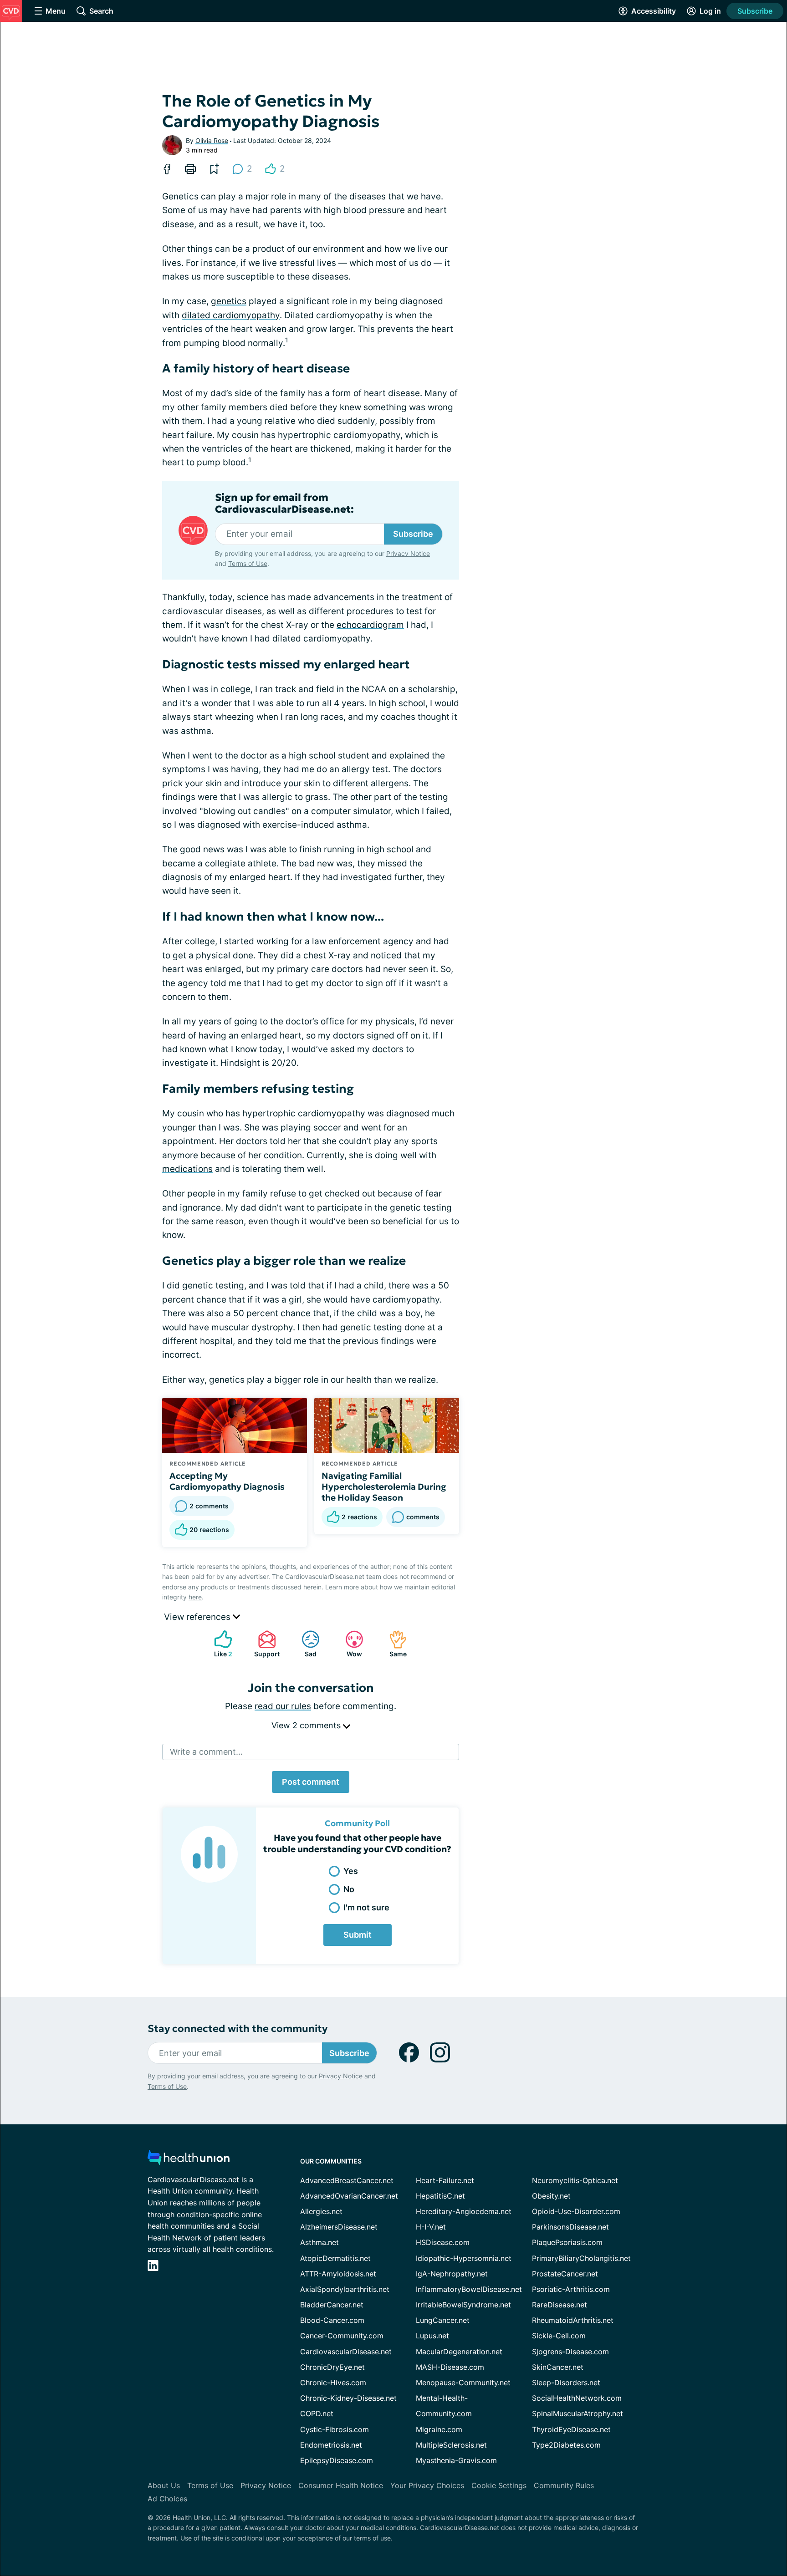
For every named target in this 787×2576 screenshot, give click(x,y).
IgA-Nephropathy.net (452, 2274)
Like (219, 1644)
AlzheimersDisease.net (339, 2227)
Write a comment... (206, 1752)
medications (187, 1169)
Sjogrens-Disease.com (570, 2352)
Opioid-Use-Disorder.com (576, 2211)
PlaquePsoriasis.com (567, 2242)
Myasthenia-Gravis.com (456, 2460)
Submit (358, 1935)
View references (198, 1617)
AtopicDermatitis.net (335, 2258)
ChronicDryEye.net (332, 2367)
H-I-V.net (431, 2227)
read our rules (283, 1706)
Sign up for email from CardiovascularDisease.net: (284, 504)
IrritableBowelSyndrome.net (463, 2305)
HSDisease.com (443, 2242)
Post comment (311, 1782)
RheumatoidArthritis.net (573, 2320)
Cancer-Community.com (342, 2336)
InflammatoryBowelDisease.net (469, 2289)
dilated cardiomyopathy (231, 315)
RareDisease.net (560, 2305)
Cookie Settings (499, 2485)
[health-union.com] (189, 2160)
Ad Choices (167, 2499)
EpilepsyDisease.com (337, 2460)
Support (264, 1644)
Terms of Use (248, 563)
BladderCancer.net (332, 2305)
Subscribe (755, 11)
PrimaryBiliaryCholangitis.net (581, 2258)
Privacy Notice (408, 553)
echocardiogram (370, 625)
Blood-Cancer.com (332, 2320)
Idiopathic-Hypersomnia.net (464, 2258)
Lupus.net (432, 2336)
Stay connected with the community (238, 2029)
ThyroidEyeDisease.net (571, 2429)
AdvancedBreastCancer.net (347, 2180)
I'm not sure (366, 1907)
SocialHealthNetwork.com (577, 2398)
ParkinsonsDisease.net (570, 2227)
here (195, 1597)
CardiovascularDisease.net (346, 2352)
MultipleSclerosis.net (451, 2445)
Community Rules (564, 2485)
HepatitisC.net (440, 2196)
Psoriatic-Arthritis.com (571, 2289)
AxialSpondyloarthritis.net (345, 2289)
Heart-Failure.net (445, 2180)
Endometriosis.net (331, 2445)
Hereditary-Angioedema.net (464, 2211)
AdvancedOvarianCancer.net (349, 2196)
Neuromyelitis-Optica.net (575, 2180)
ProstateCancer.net (565, 2274)
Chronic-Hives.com (333, 2383)
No (349, 1889)
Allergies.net (321, 2211)
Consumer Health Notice (341, 2485)
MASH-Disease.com (450, 2367)
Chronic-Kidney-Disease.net (348, 2398)
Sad (304, 1644)
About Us (164, 2485)
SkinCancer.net (558, 2367)
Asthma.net (319, 2242)
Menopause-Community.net (463, 2383)
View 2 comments (307, 1725)
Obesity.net (551, 2196)
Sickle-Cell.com (559, 2336)
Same (393, 1644)
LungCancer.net (443, 2320)
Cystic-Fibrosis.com (335, 2429)
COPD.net (317, 2413)
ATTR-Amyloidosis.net (338, 2274)
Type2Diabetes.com (566, 2445)
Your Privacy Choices (427, 2485)
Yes (351, 1871)
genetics (229, 301)
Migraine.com (439, 2429)
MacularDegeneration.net (459, 2352)
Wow (349, 1644)
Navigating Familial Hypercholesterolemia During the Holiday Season (384, 1487)
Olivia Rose (212, 140)
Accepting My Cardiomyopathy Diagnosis (227, 1481)
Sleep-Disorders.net (566, 2383)
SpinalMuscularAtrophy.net (577, 2413)
